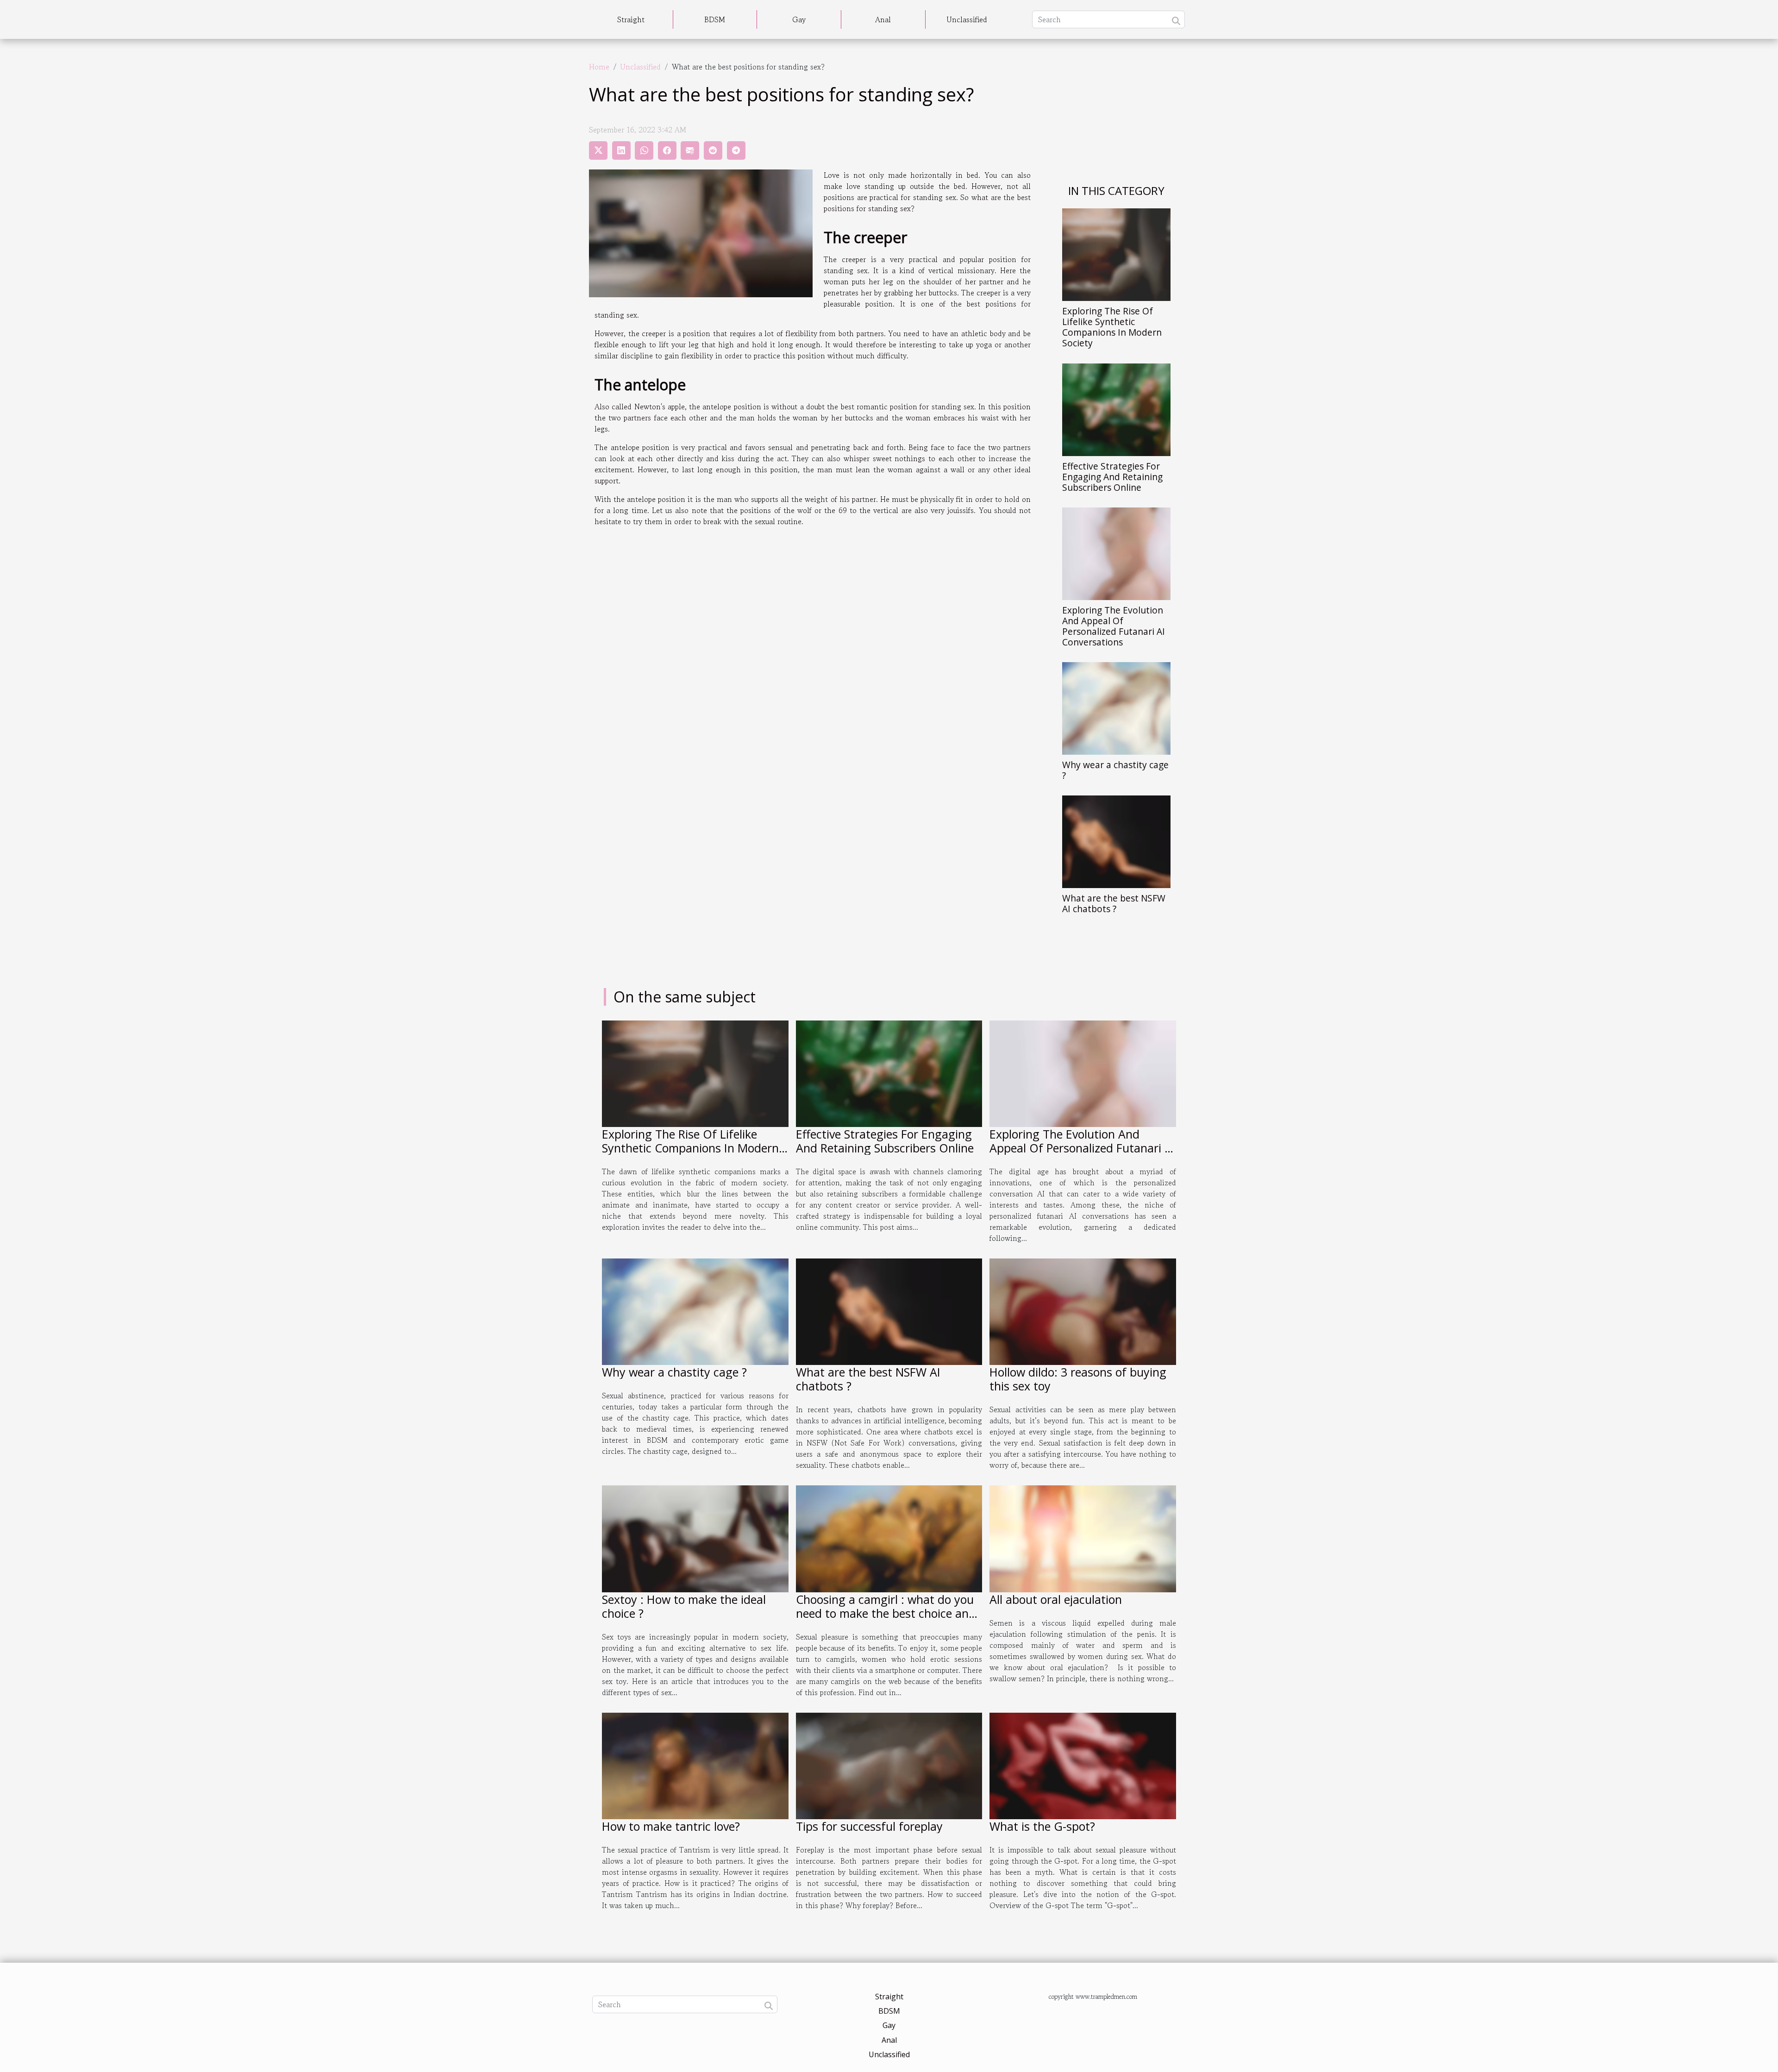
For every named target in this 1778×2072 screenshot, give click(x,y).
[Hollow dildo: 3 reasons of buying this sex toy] (1083, 1311)
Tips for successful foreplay (869, 1826)
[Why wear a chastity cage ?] (1116, 707)
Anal (883, 19)
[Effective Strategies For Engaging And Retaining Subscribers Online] (1116, 408)
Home (599, 67)
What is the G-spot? (1042, 1826)
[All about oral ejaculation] (1083, 1538)
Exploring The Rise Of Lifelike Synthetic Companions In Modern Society (1112, 327)
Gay (799, 19)
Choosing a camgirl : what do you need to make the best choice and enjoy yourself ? (886, 1613)
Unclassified (967, 19)
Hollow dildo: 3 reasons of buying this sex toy (1078, 1379)
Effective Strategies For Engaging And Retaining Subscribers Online (1112, 477)
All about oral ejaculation (1056, 1599)
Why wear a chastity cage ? (1115, 770)
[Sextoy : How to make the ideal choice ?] (695, 1538)
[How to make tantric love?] (695, 1765)
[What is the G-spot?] (1083, 1765)
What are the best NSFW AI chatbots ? (1114, 903)
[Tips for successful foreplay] (889, 1765)
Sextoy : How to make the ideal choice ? (684, 1606)
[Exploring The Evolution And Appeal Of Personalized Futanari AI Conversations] (1116, 552)
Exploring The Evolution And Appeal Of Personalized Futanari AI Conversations (1114, 626)
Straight (631, 19)
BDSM (715, 19)
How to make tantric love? (671, 1826)
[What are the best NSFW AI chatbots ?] (1116, 840)
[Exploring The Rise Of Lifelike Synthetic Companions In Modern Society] (1116, 254)
